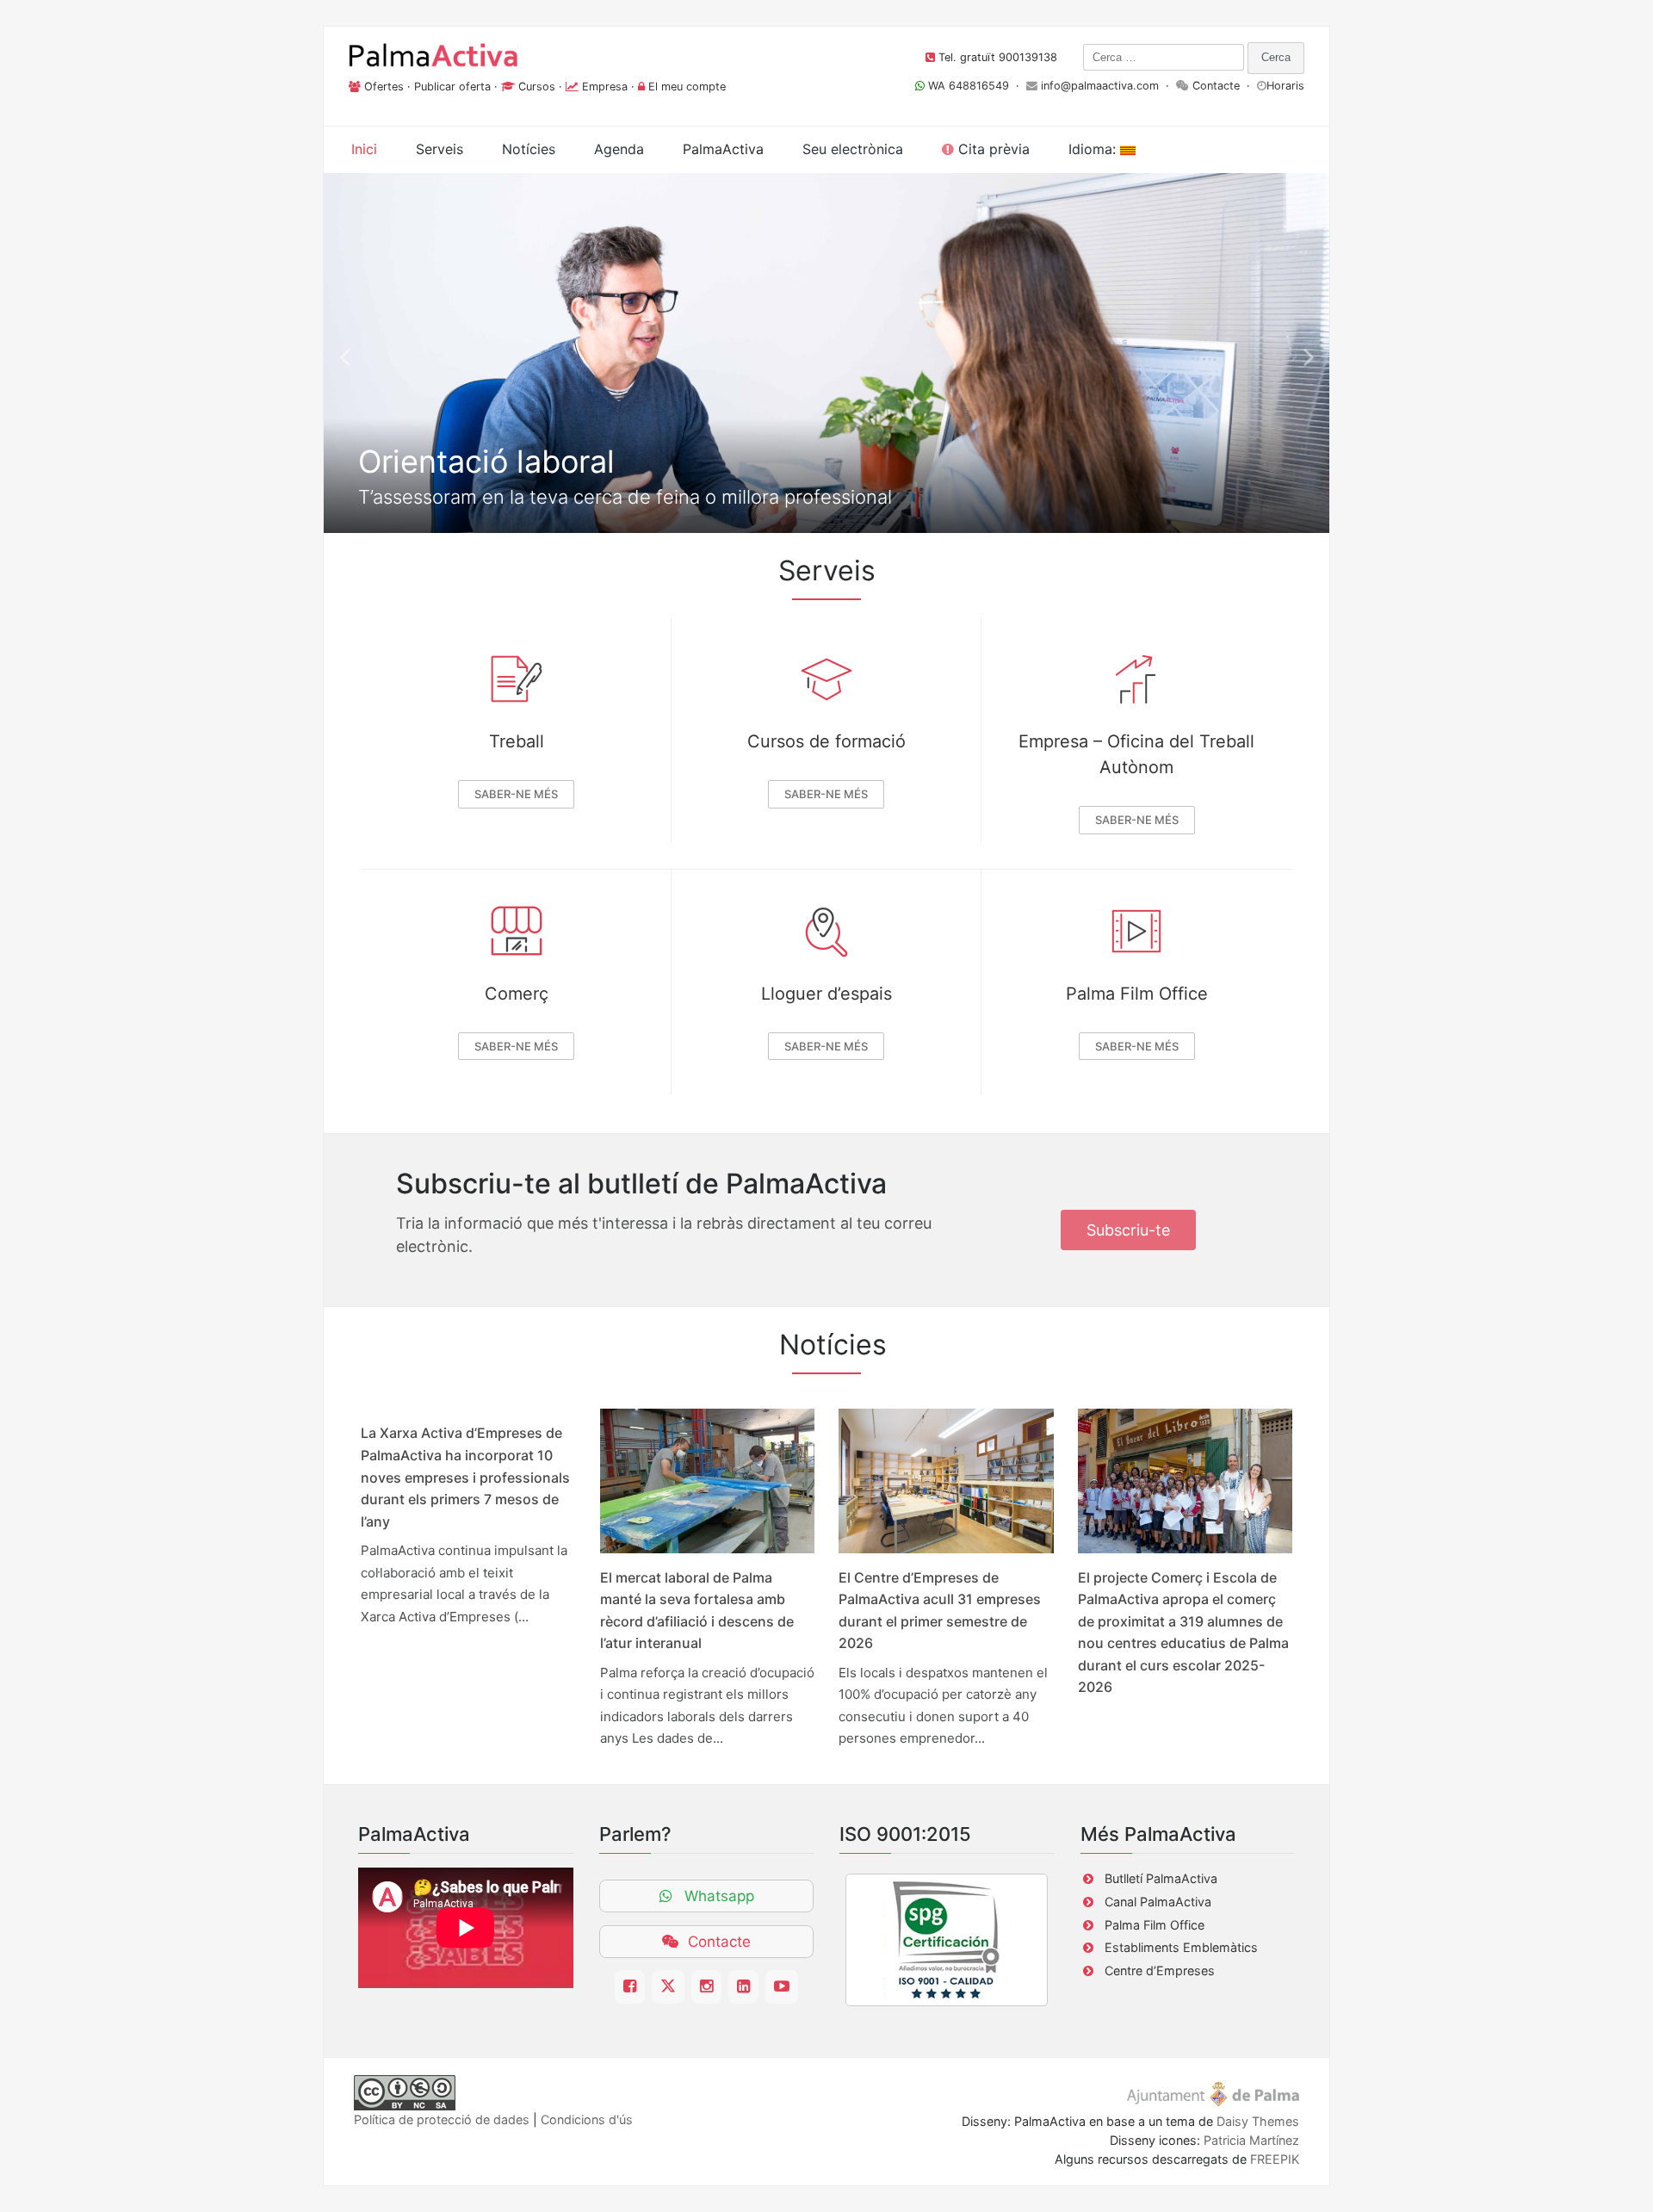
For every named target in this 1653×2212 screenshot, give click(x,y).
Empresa (605, 87)
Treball (517, 741)
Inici (364, 149)
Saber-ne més (516, 794)
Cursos (537, 87)
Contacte (1216, 86)
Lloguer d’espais (826, 994)
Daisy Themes (1258, 2121)
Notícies (529, 149)
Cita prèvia (992, 149)
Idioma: (1094, 149)
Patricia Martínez (1251, 2140)
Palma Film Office (1137, 994)
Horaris (1285, 86)
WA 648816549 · (975, 86)
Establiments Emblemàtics (1181, 1947)
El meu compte (687, 87)
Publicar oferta (452, 87)
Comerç (517, 994)
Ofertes (384, 87)
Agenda (619, 149)
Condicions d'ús (587, 2119)
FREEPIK (1275, 2159)
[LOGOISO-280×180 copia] (947, 1940)
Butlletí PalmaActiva (1161, 1878)
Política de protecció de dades (442, 2119)
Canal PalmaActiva (1158, 1902)
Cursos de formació (826, 741)
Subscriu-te (1128, 1230)
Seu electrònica (853, 149)
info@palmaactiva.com (1100, 86)
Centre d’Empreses (1160, 1970)
